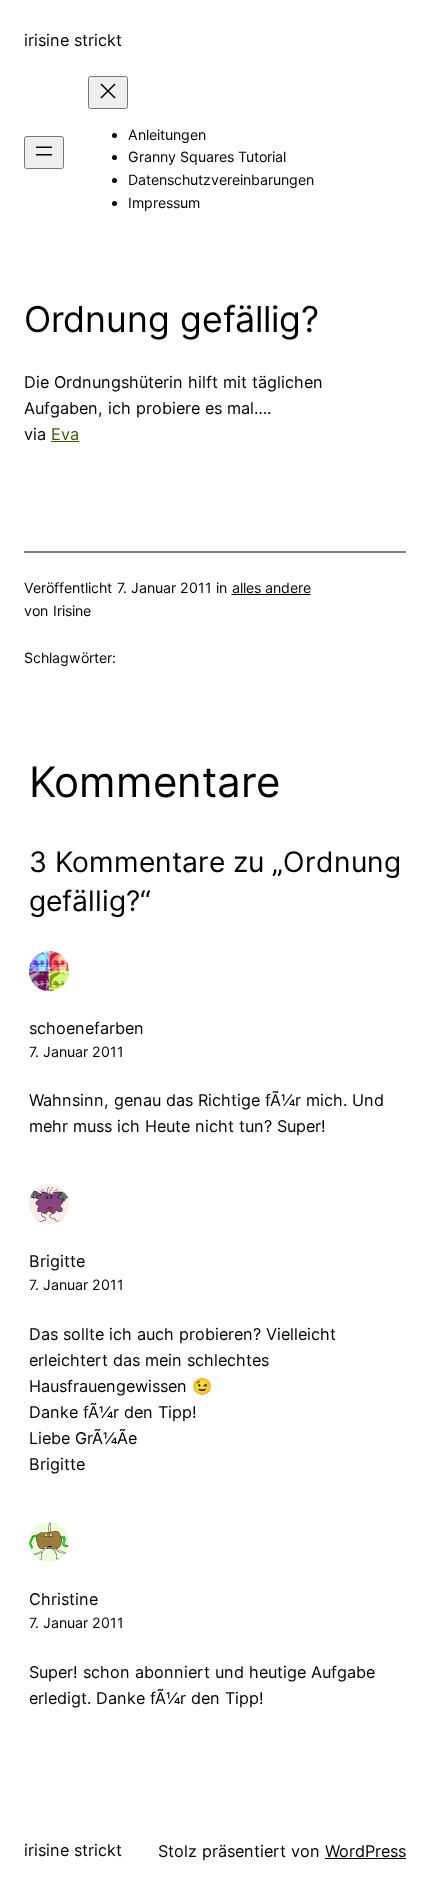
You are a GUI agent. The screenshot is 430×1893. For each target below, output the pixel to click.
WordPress (365, 1851)
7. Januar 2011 (76, 1051)
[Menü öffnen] (44, 152)
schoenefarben (86, 1028)
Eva (65, 434)
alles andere (271, 587)
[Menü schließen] (108, 92)
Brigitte (57, 1261)
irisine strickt (73, 40)
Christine (63, 1599)
